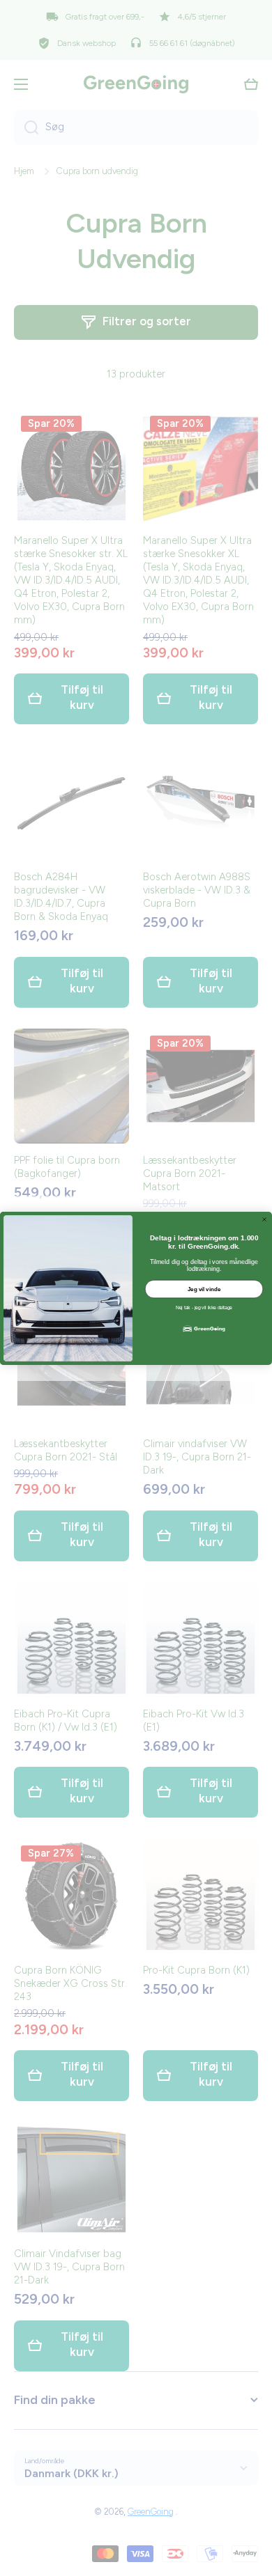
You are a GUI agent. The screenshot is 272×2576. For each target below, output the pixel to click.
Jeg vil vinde (204, 1289)
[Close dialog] (264, 1219)
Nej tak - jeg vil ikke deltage (204, 1308)
